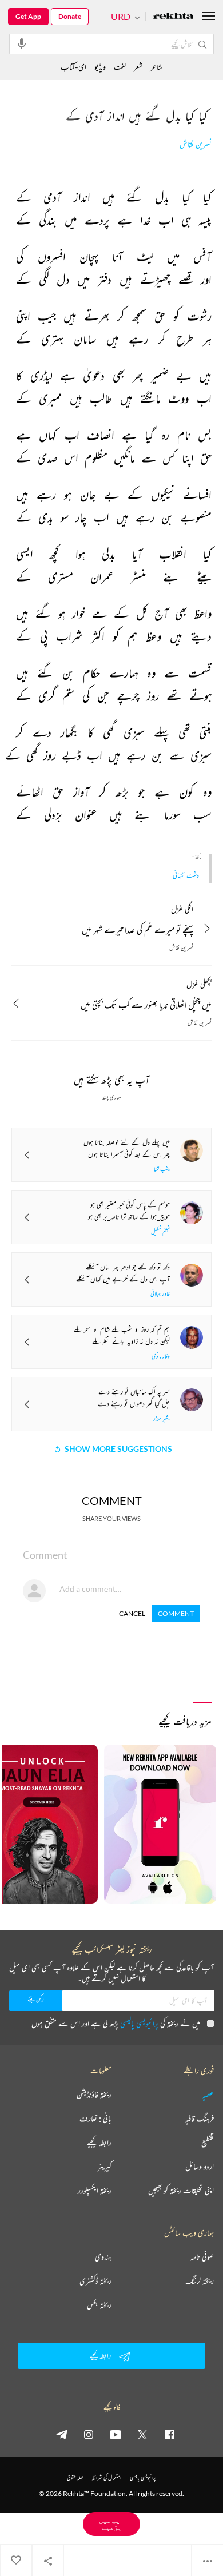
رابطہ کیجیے (99, 2143)
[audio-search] (22, 43)
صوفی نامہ (202, 2257)
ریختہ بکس (99, 2305)
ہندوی (103, 2257)
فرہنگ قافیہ (200, 2119)
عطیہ (208, 2095)
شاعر (156, 67)
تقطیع (208, 2143)
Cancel (132, 1613)
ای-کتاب (73, 67)
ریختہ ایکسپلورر (95, 2191)
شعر (138, 67)
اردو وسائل (200, 2167)
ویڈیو (100, 67)
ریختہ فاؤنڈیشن (94, 2095)
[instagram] (89, 2434)
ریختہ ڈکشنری (95, 2281)
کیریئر (105, 2167)
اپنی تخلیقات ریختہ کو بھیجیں (181, 2191)
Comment (176, 1613)
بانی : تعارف (95, 2119)
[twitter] (142, 2434)
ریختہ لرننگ (200, 2281)
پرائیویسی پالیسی (139, 2023)
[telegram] (62, 2434)
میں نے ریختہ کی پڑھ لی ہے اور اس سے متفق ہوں (116, 2023)
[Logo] (173, 17)
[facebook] (169, 2434)
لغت (120, 67)
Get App (28, 16)
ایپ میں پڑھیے (111, 2524)
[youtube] (116, 2434)
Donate (70, 16)
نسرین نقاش (196, 144)
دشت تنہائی (186, 875)
